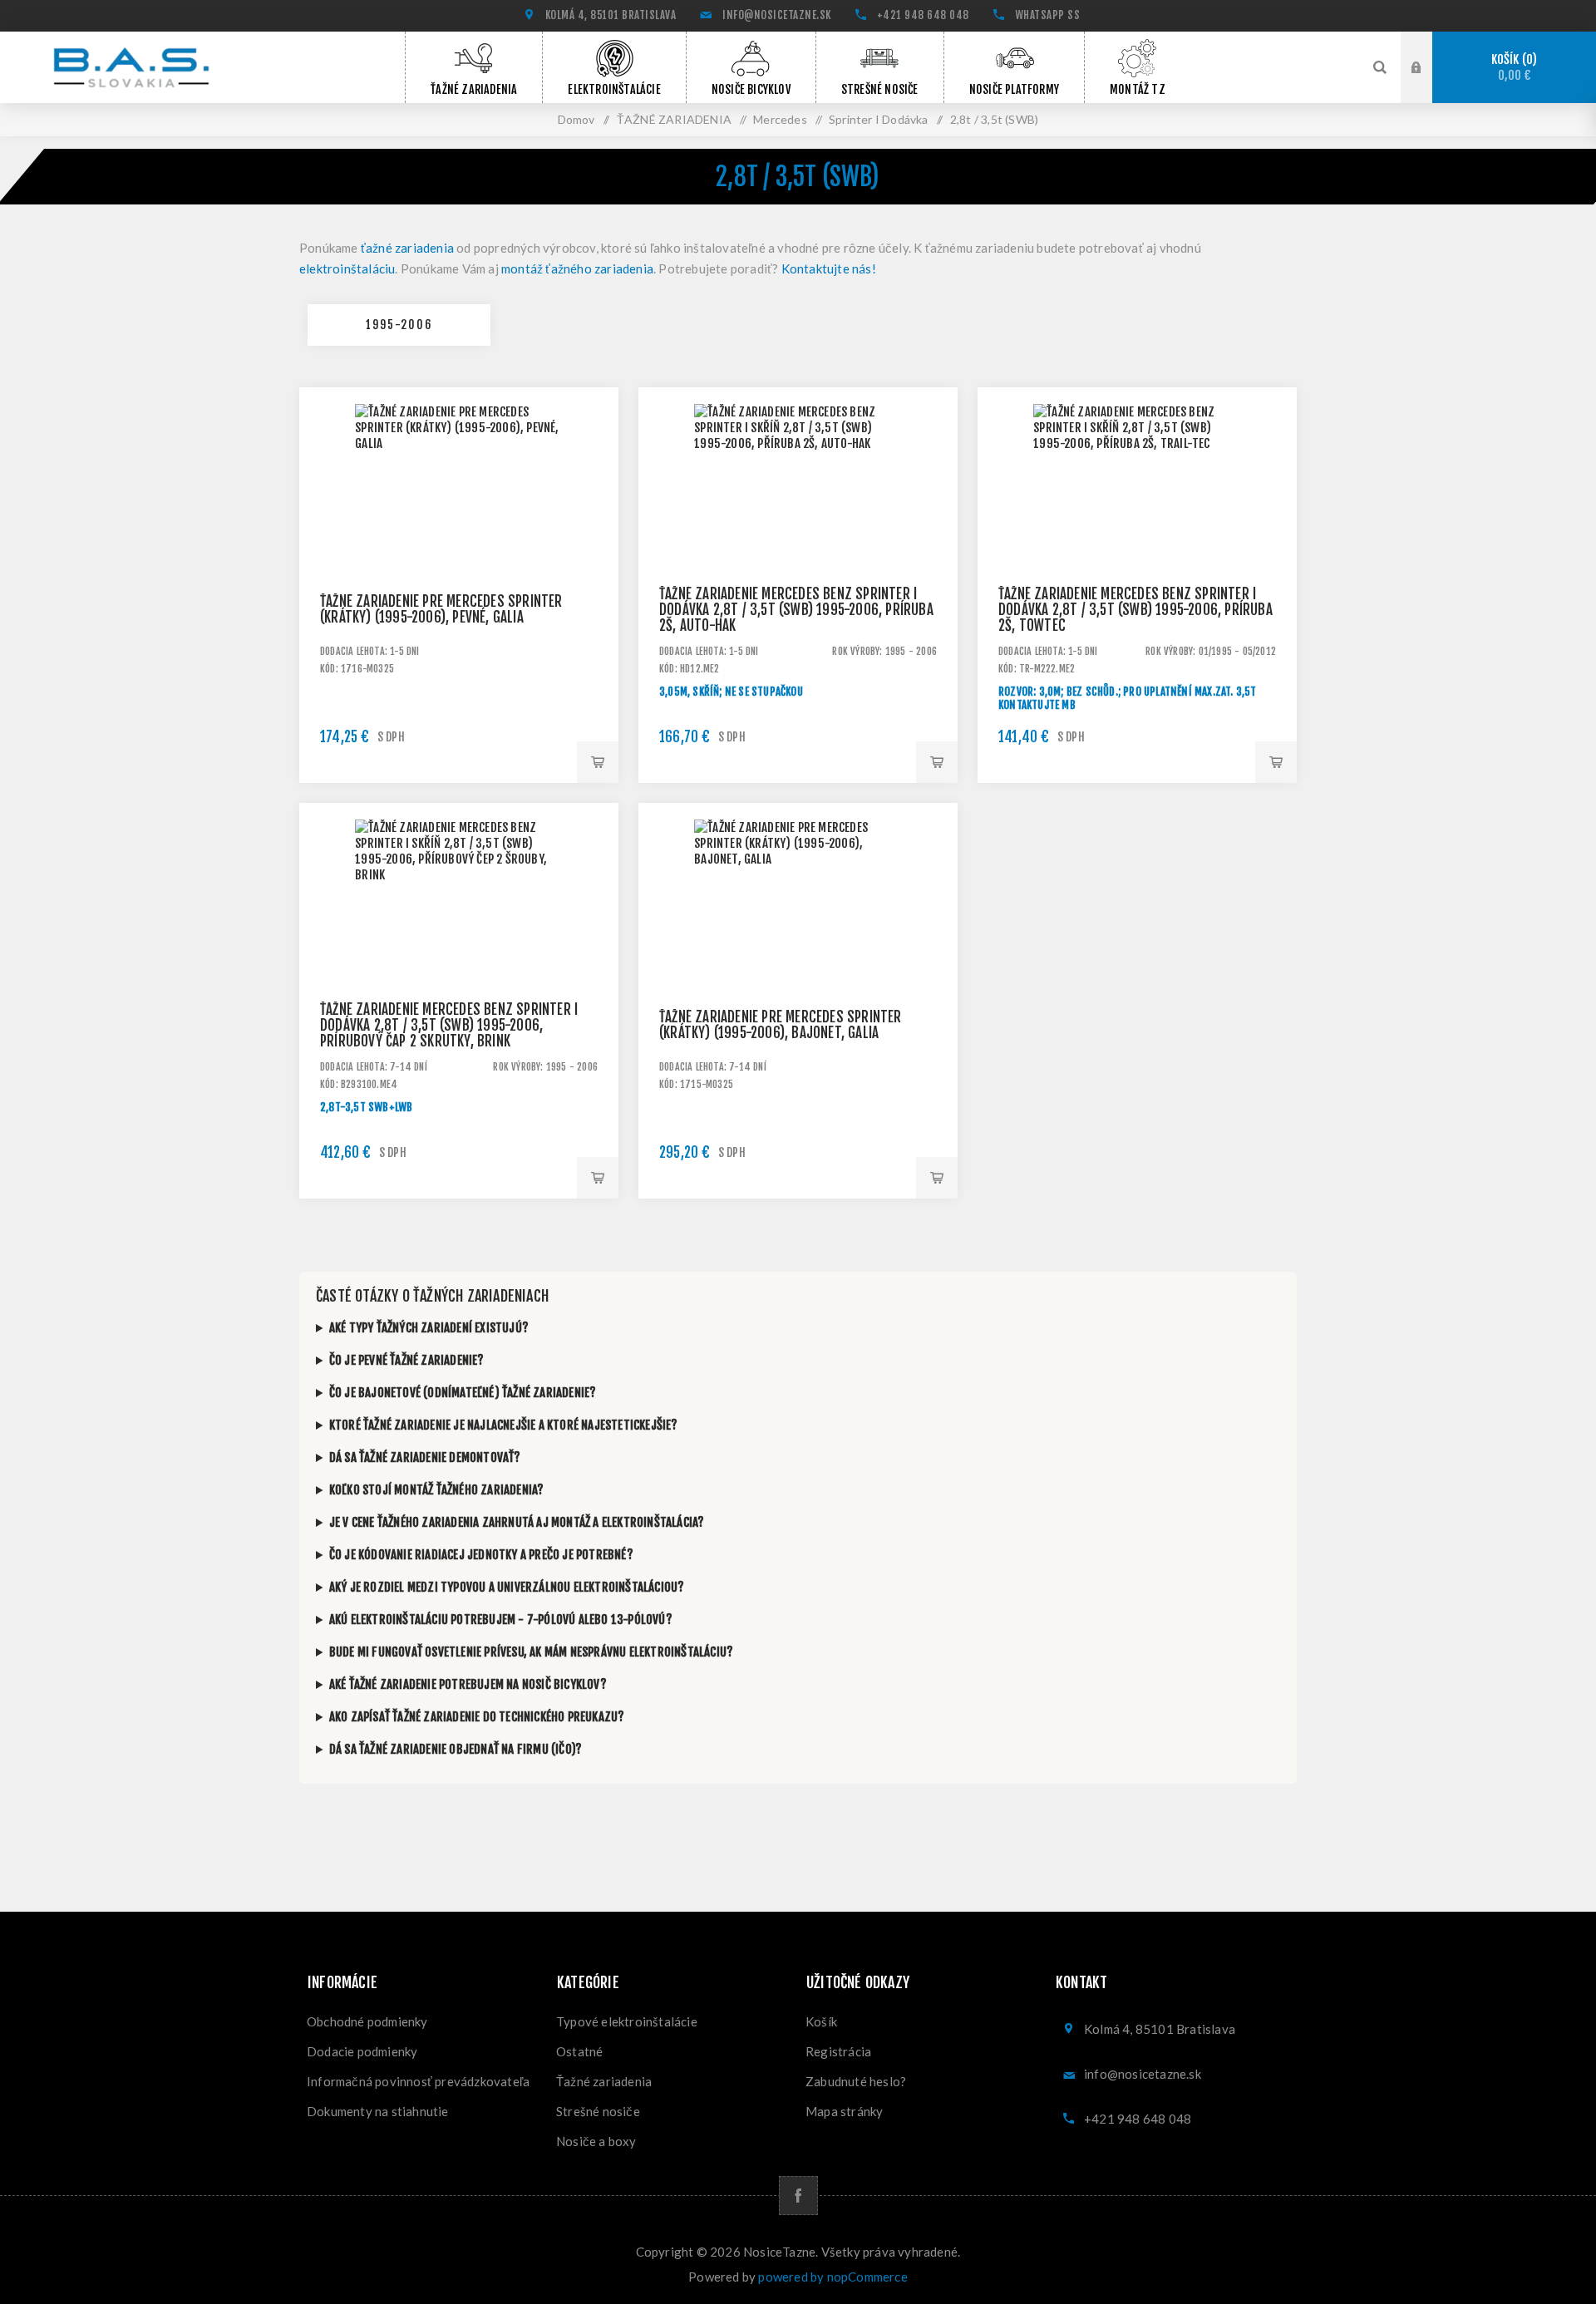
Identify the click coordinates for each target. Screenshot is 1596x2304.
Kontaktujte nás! (829, 268)
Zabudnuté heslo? (856, 2081)
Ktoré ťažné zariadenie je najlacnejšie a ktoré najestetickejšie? (504, 1425)
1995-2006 (399, 325)
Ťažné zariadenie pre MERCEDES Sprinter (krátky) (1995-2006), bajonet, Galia (781, 1025)
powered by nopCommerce (832, 2277)
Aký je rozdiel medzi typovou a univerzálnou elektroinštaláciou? (507, 1587)
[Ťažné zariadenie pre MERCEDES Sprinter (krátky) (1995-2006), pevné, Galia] (459, 547)
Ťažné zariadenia (604, 2081)
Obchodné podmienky (367, 2021)
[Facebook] (798, 2196)
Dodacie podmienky (362, 2051)
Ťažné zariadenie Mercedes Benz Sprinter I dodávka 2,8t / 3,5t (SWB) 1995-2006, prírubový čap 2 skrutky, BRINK (449, 1025)
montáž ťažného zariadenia (577, 268)
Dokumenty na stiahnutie (378, 2111)
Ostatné (579, 2051)
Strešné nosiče (598, 2111)
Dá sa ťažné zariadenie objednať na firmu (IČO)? (456, 1749)
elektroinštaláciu (347, 268)
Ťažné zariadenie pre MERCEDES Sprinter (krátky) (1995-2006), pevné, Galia (441, 609)
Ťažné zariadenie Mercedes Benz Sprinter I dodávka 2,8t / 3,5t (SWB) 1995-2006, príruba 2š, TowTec (1135, 610)
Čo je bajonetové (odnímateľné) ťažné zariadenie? (463, 1393)
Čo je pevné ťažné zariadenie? (407, 1360)
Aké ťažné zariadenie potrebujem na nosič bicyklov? (468, 1684)
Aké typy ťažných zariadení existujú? (429, 1328)
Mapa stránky (844, 2111)
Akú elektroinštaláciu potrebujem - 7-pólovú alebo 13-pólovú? (501, 1620)
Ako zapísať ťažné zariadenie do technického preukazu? (477, 1717)
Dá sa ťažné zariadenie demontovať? (425, 1457)
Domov (576, 119)
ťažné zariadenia (407, 248)
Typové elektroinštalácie (627, 2021)
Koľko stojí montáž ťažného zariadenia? (437, 1490)
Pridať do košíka (598, 762)
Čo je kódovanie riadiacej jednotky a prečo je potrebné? (481, 1555)
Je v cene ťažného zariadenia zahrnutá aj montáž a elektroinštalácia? (517, 1522)
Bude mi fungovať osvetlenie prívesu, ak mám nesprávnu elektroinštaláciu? (531, 1652)
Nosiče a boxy (596, 2141)
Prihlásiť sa (1429, 66)
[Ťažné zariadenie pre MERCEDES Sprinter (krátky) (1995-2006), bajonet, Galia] (798, 962)
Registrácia (838, 2051)
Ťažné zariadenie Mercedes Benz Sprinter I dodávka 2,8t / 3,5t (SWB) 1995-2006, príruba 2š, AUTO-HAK (796, 610)
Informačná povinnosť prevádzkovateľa (418, 2081)
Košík (1512, 68)
